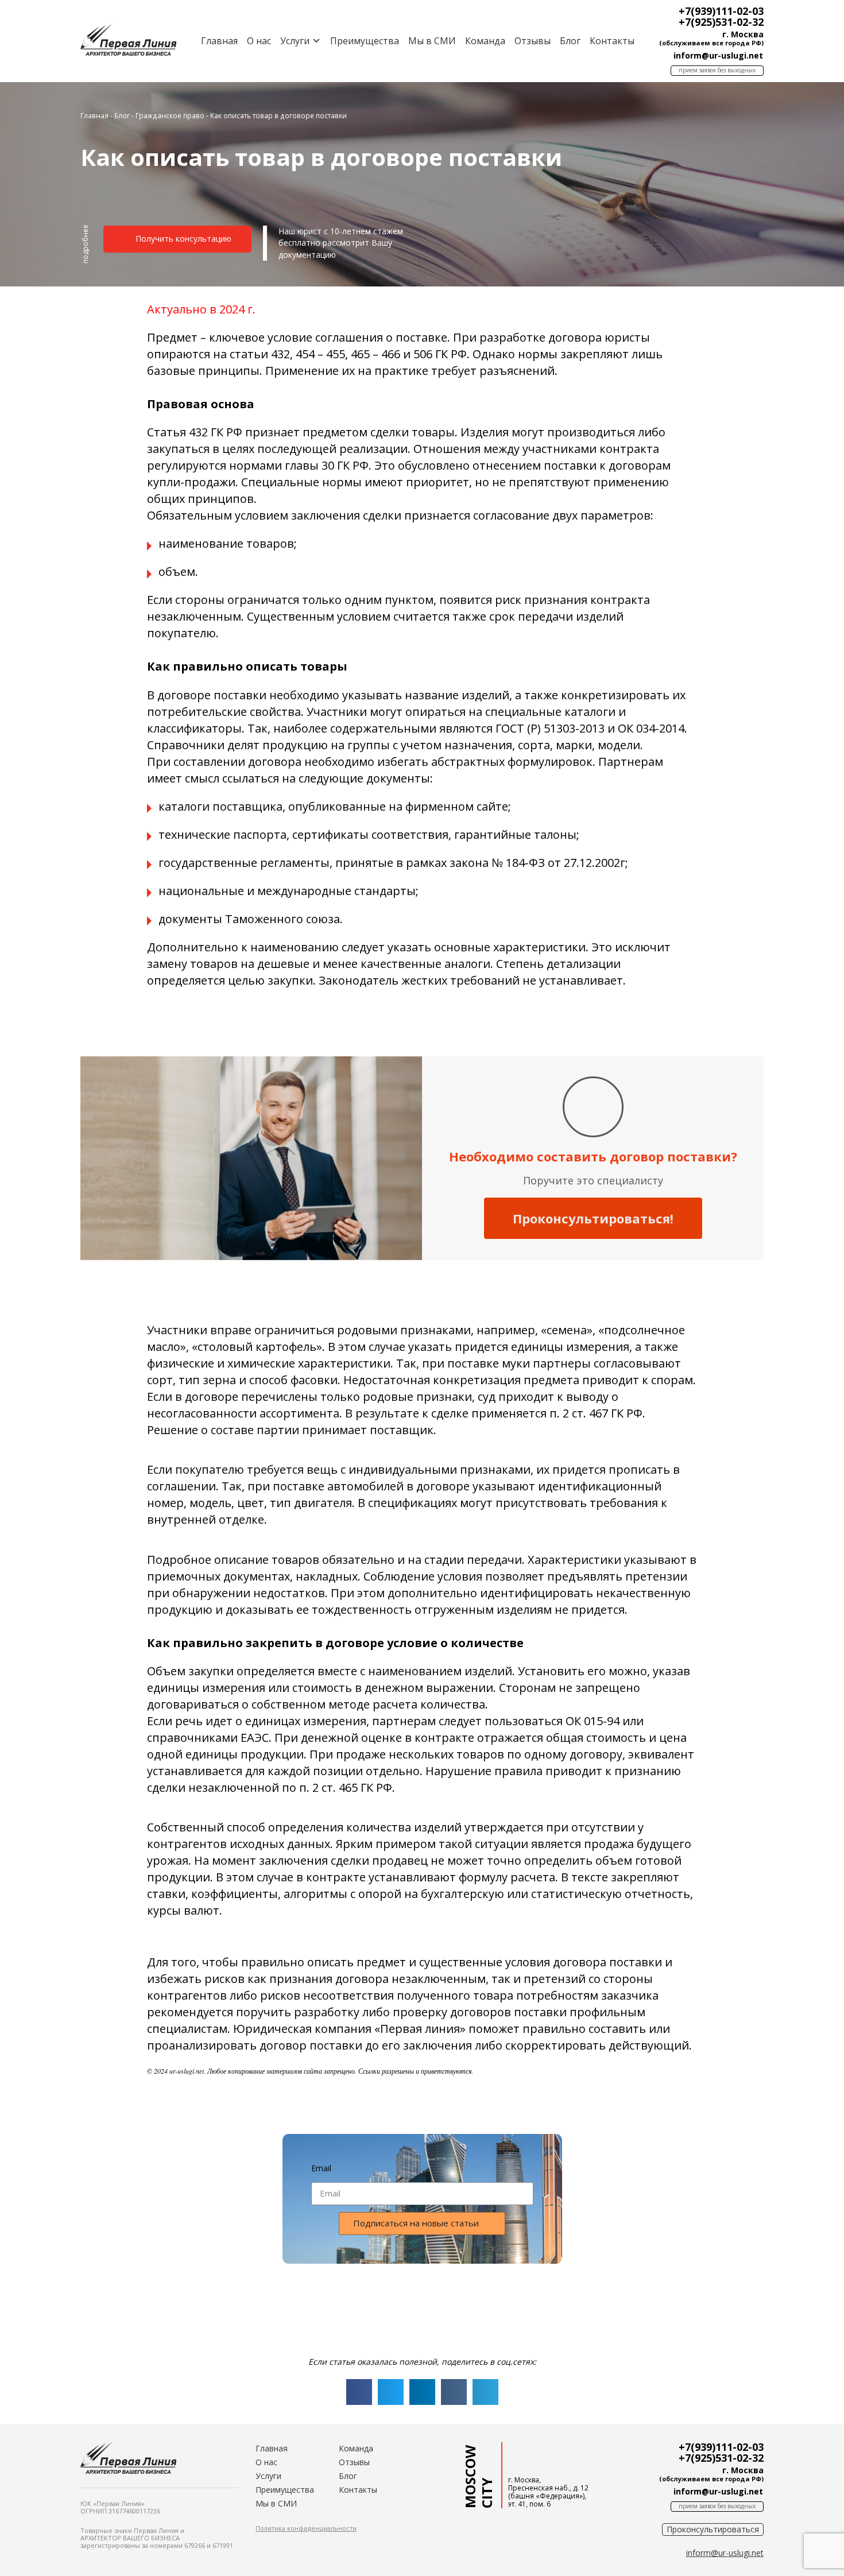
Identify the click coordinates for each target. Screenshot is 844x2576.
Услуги (268, 2476)
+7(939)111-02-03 (721, 11)
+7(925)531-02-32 (721, 22)
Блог (570, 41)
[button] (86, 249)
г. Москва (743, 34)
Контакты (612, 41)
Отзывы (533, 41)
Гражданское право (170, 115)
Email (321, 2168)
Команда (485, 41)
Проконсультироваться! (593, 1218)
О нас (259, 41)
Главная (219, 41)
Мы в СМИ (432, 41)
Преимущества (365, 41)
